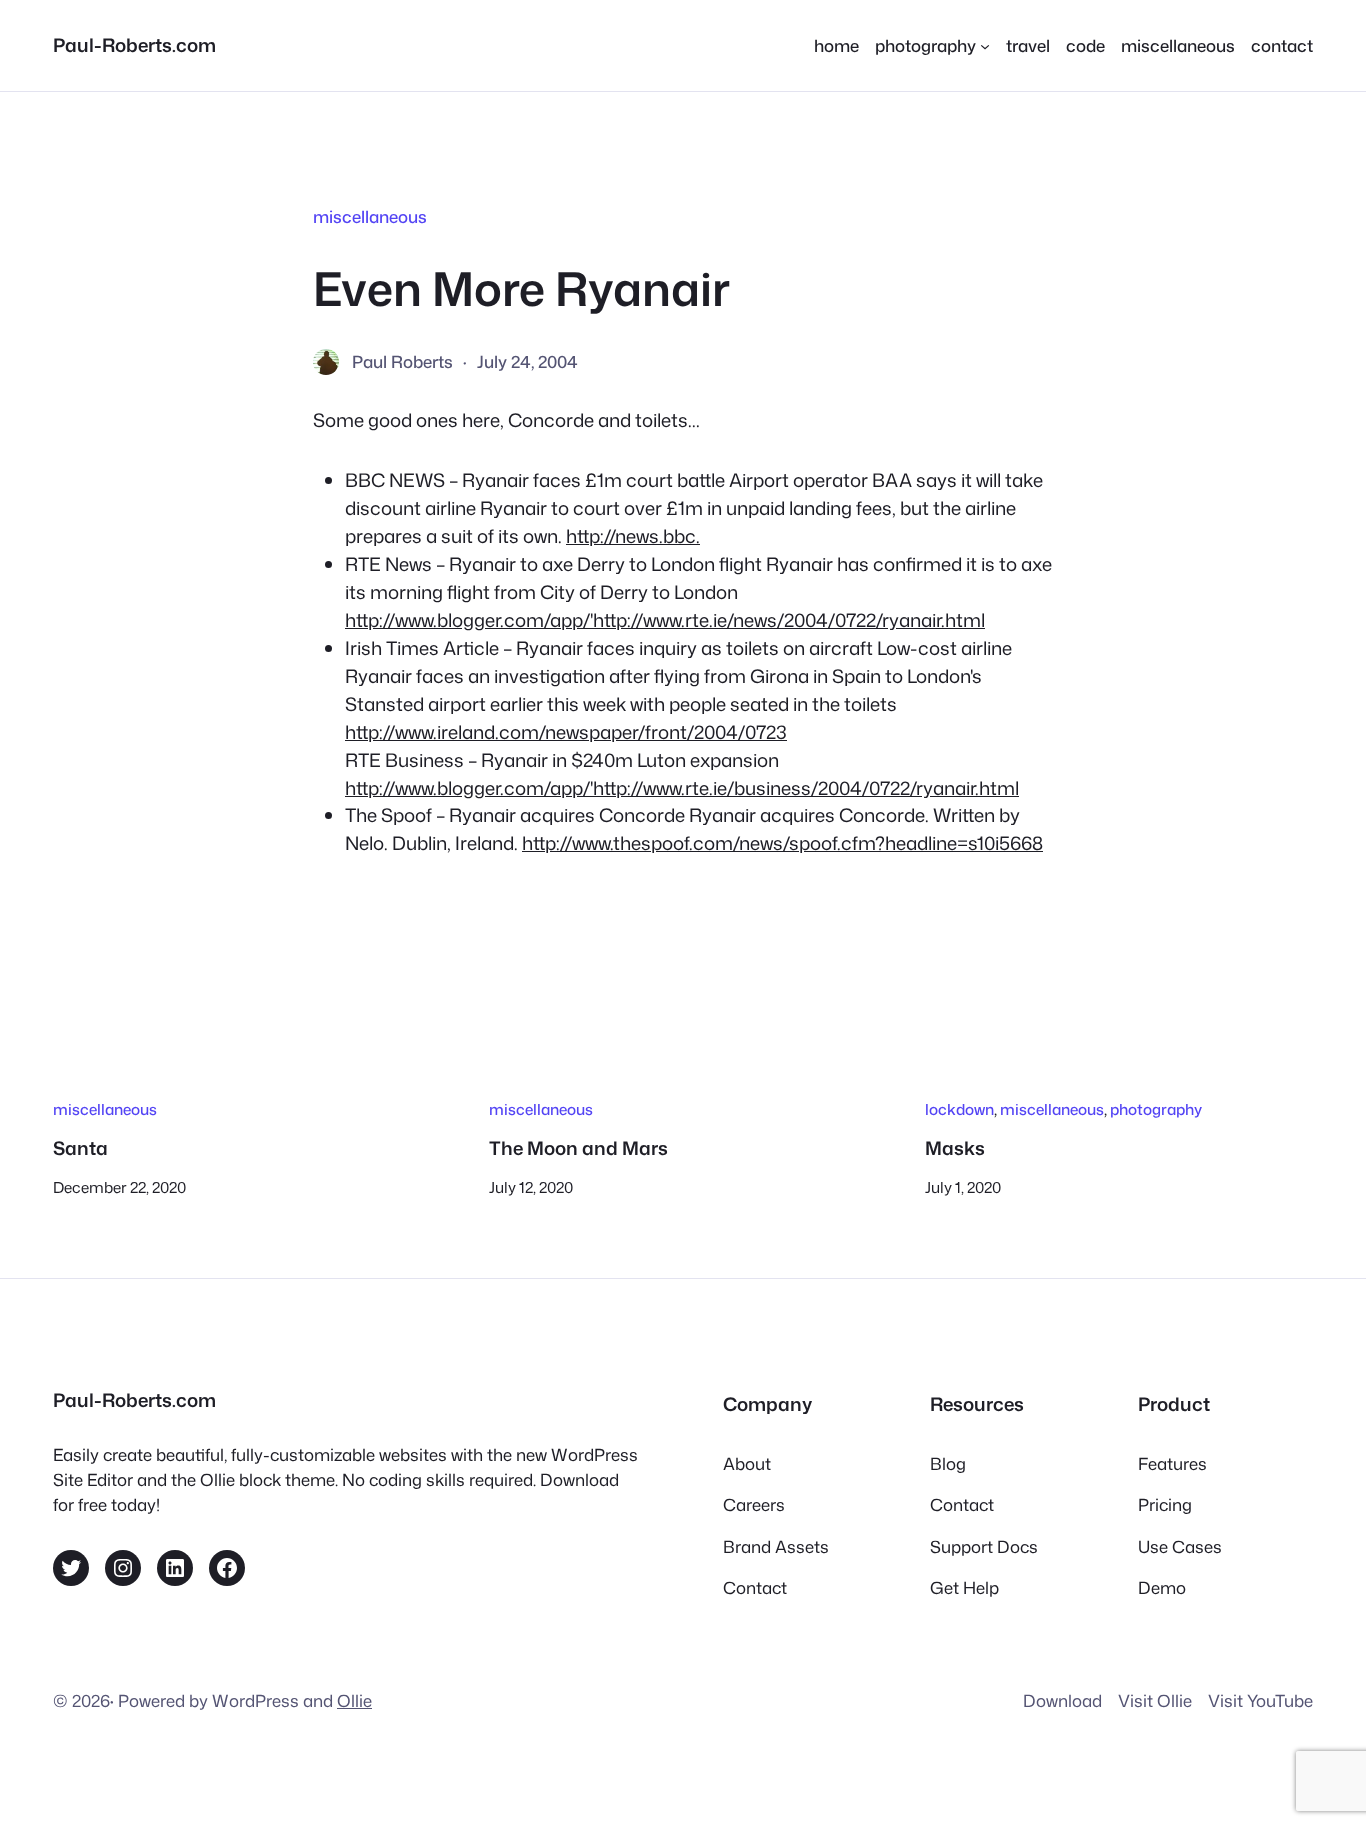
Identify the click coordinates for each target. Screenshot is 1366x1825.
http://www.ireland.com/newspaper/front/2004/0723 (566, 732)
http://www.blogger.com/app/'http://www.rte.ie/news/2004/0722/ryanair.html (665, 620)
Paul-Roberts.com (134, 45)
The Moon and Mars (578, 1148)
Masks (955, 1148)
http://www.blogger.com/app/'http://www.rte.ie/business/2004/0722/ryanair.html (682, 788)
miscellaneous (370, 216)
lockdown (959, 1109)
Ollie (354, 1700)
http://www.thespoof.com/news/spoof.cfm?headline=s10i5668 (782, 843)
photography (1156, 1109)
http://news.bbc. (633, 536)
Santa (80, 1148)
